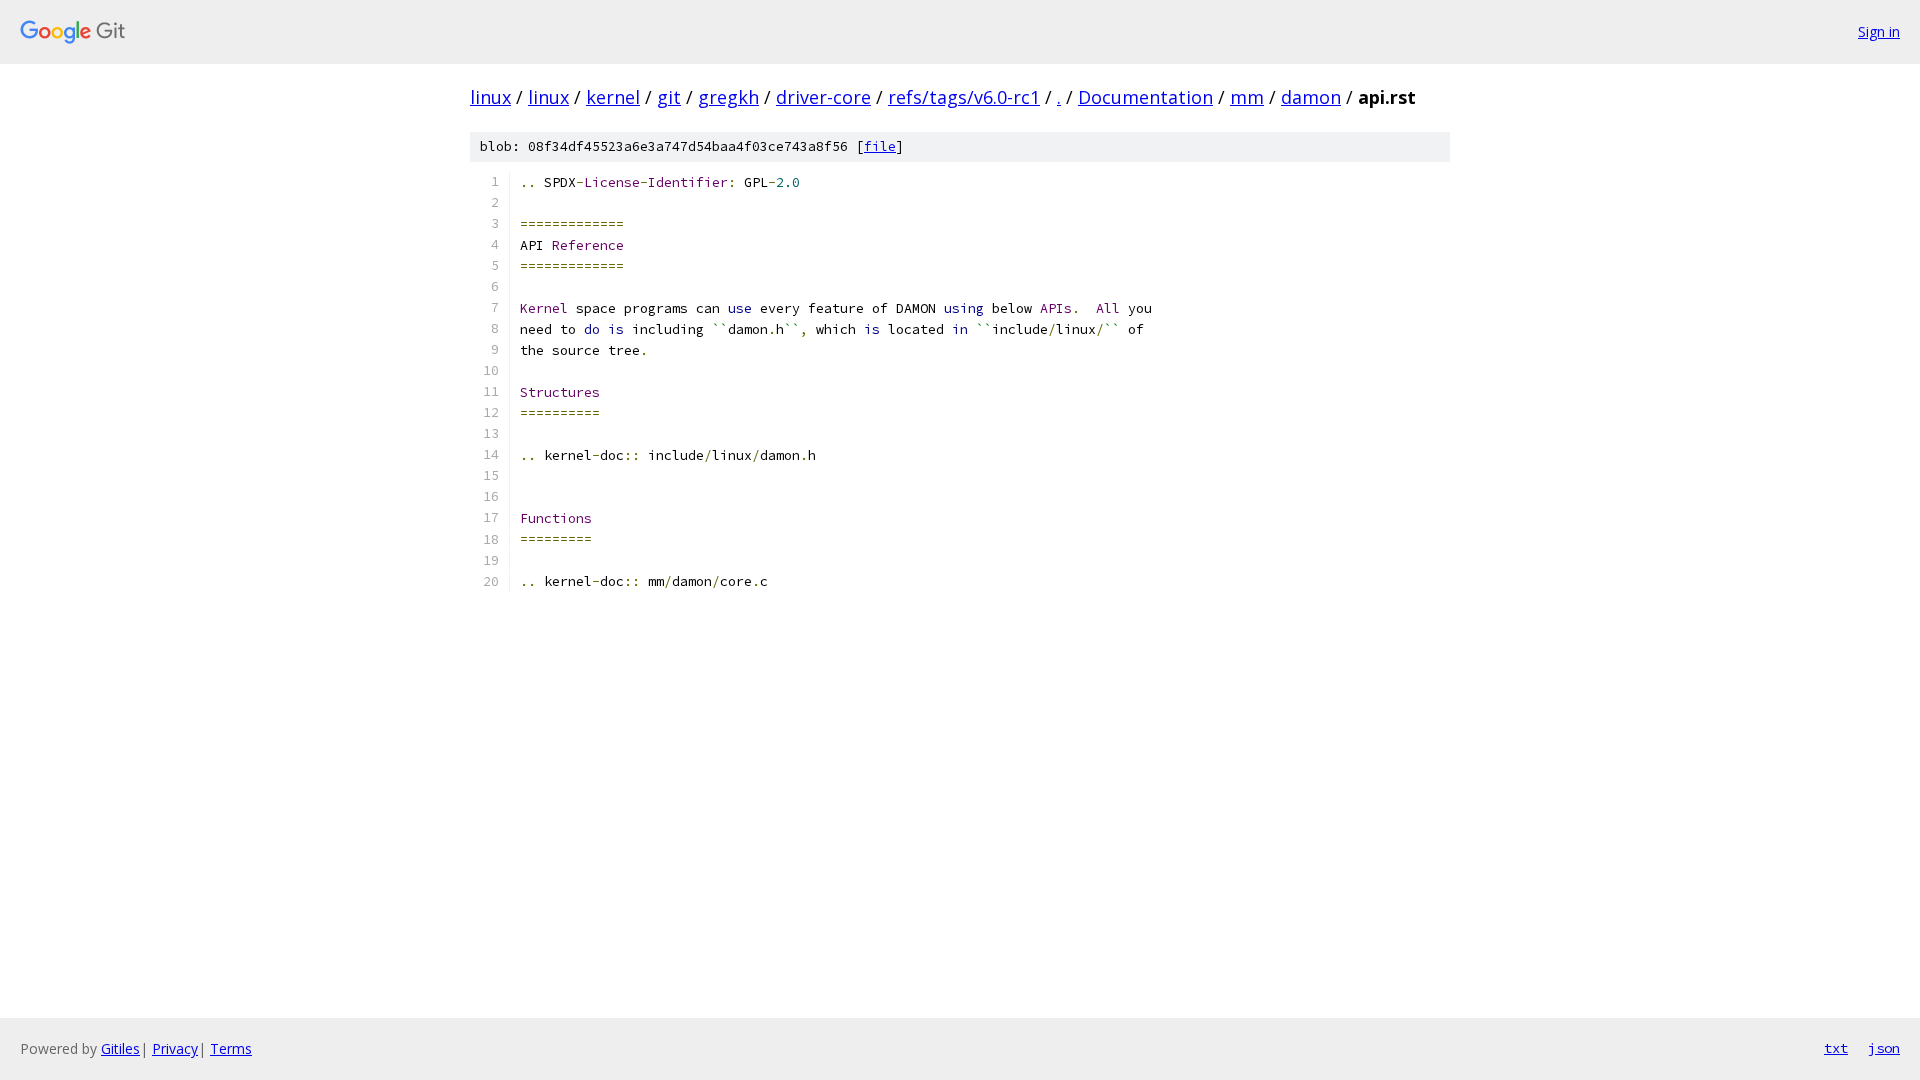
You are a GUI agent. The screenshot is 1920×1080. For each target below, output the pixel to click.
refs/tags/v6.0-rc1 (964, 97)
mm (1247, 97)
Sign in (1879, 31)
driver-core (823, 97)
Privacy (175, 1048)
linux (490, 97)
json (1884, 1048)
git (669, 97)
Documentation (1145, 97)
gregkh (728, 97)
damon (1311, 97)
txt (1836, 1048)
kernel (613, 97)
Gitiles (120, 1048)
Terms (231, 1048)
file (880, 146)
